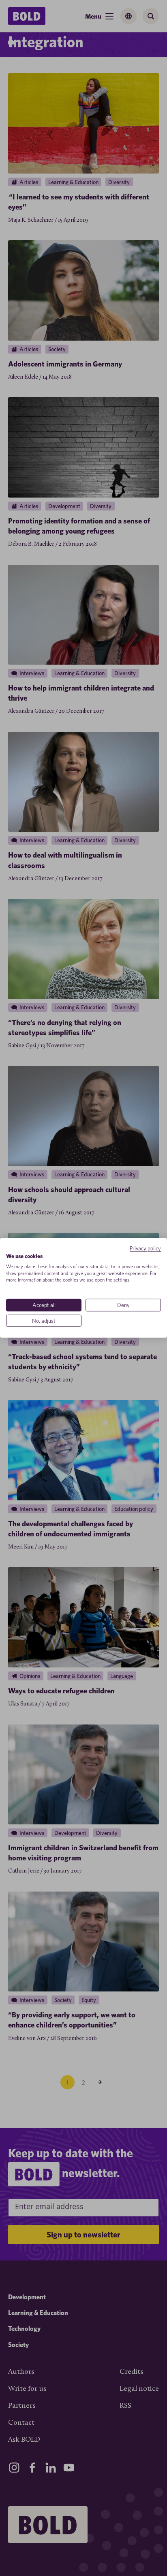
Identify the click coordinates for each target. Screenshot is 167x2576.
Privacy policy (145, 1248)
